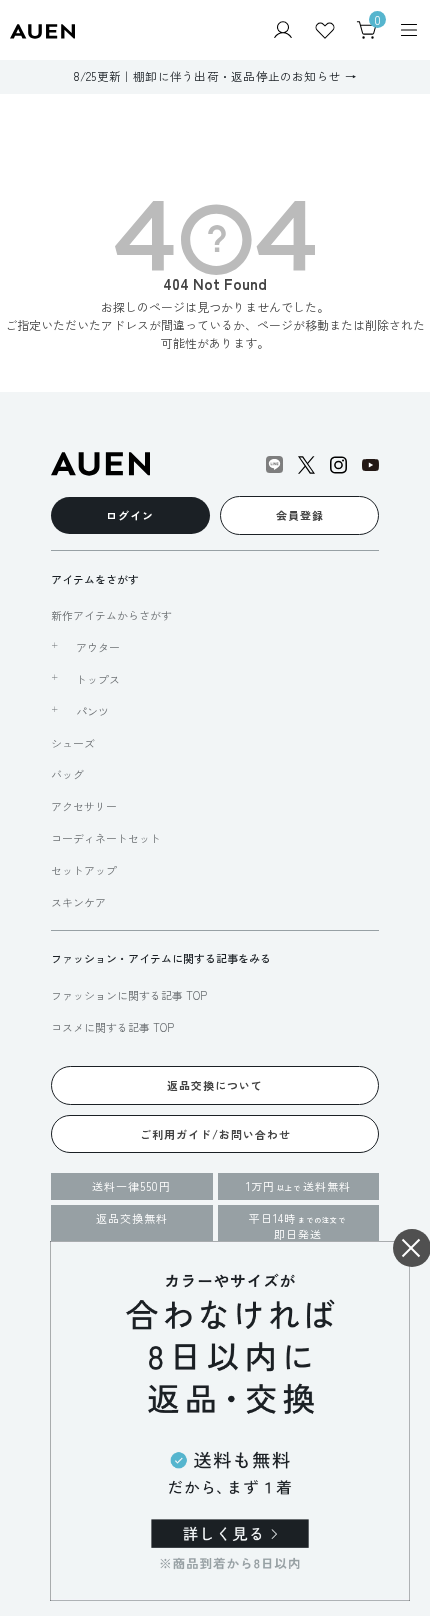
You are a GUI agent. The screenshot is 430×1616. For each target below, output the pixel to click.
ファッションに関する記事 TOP (129, 995)
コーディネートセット (106, 838)
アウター (98, 647)
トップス (98, 679)
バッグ (67, 774)
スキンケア (78, 902)
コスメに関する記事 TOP (112, 1027)
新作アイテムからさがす (111, 615)
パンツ (92, 711)
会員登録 (300, 515)
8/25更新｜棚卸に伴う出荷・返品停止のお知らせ (207, 76)
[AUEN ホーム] (42, 29)
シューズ (73, 743)
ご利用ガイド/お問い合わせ (215, 1134)
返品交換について (215, 1085)
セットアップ (84, 870)
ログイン (130, 515)
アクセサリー (84, 806)
